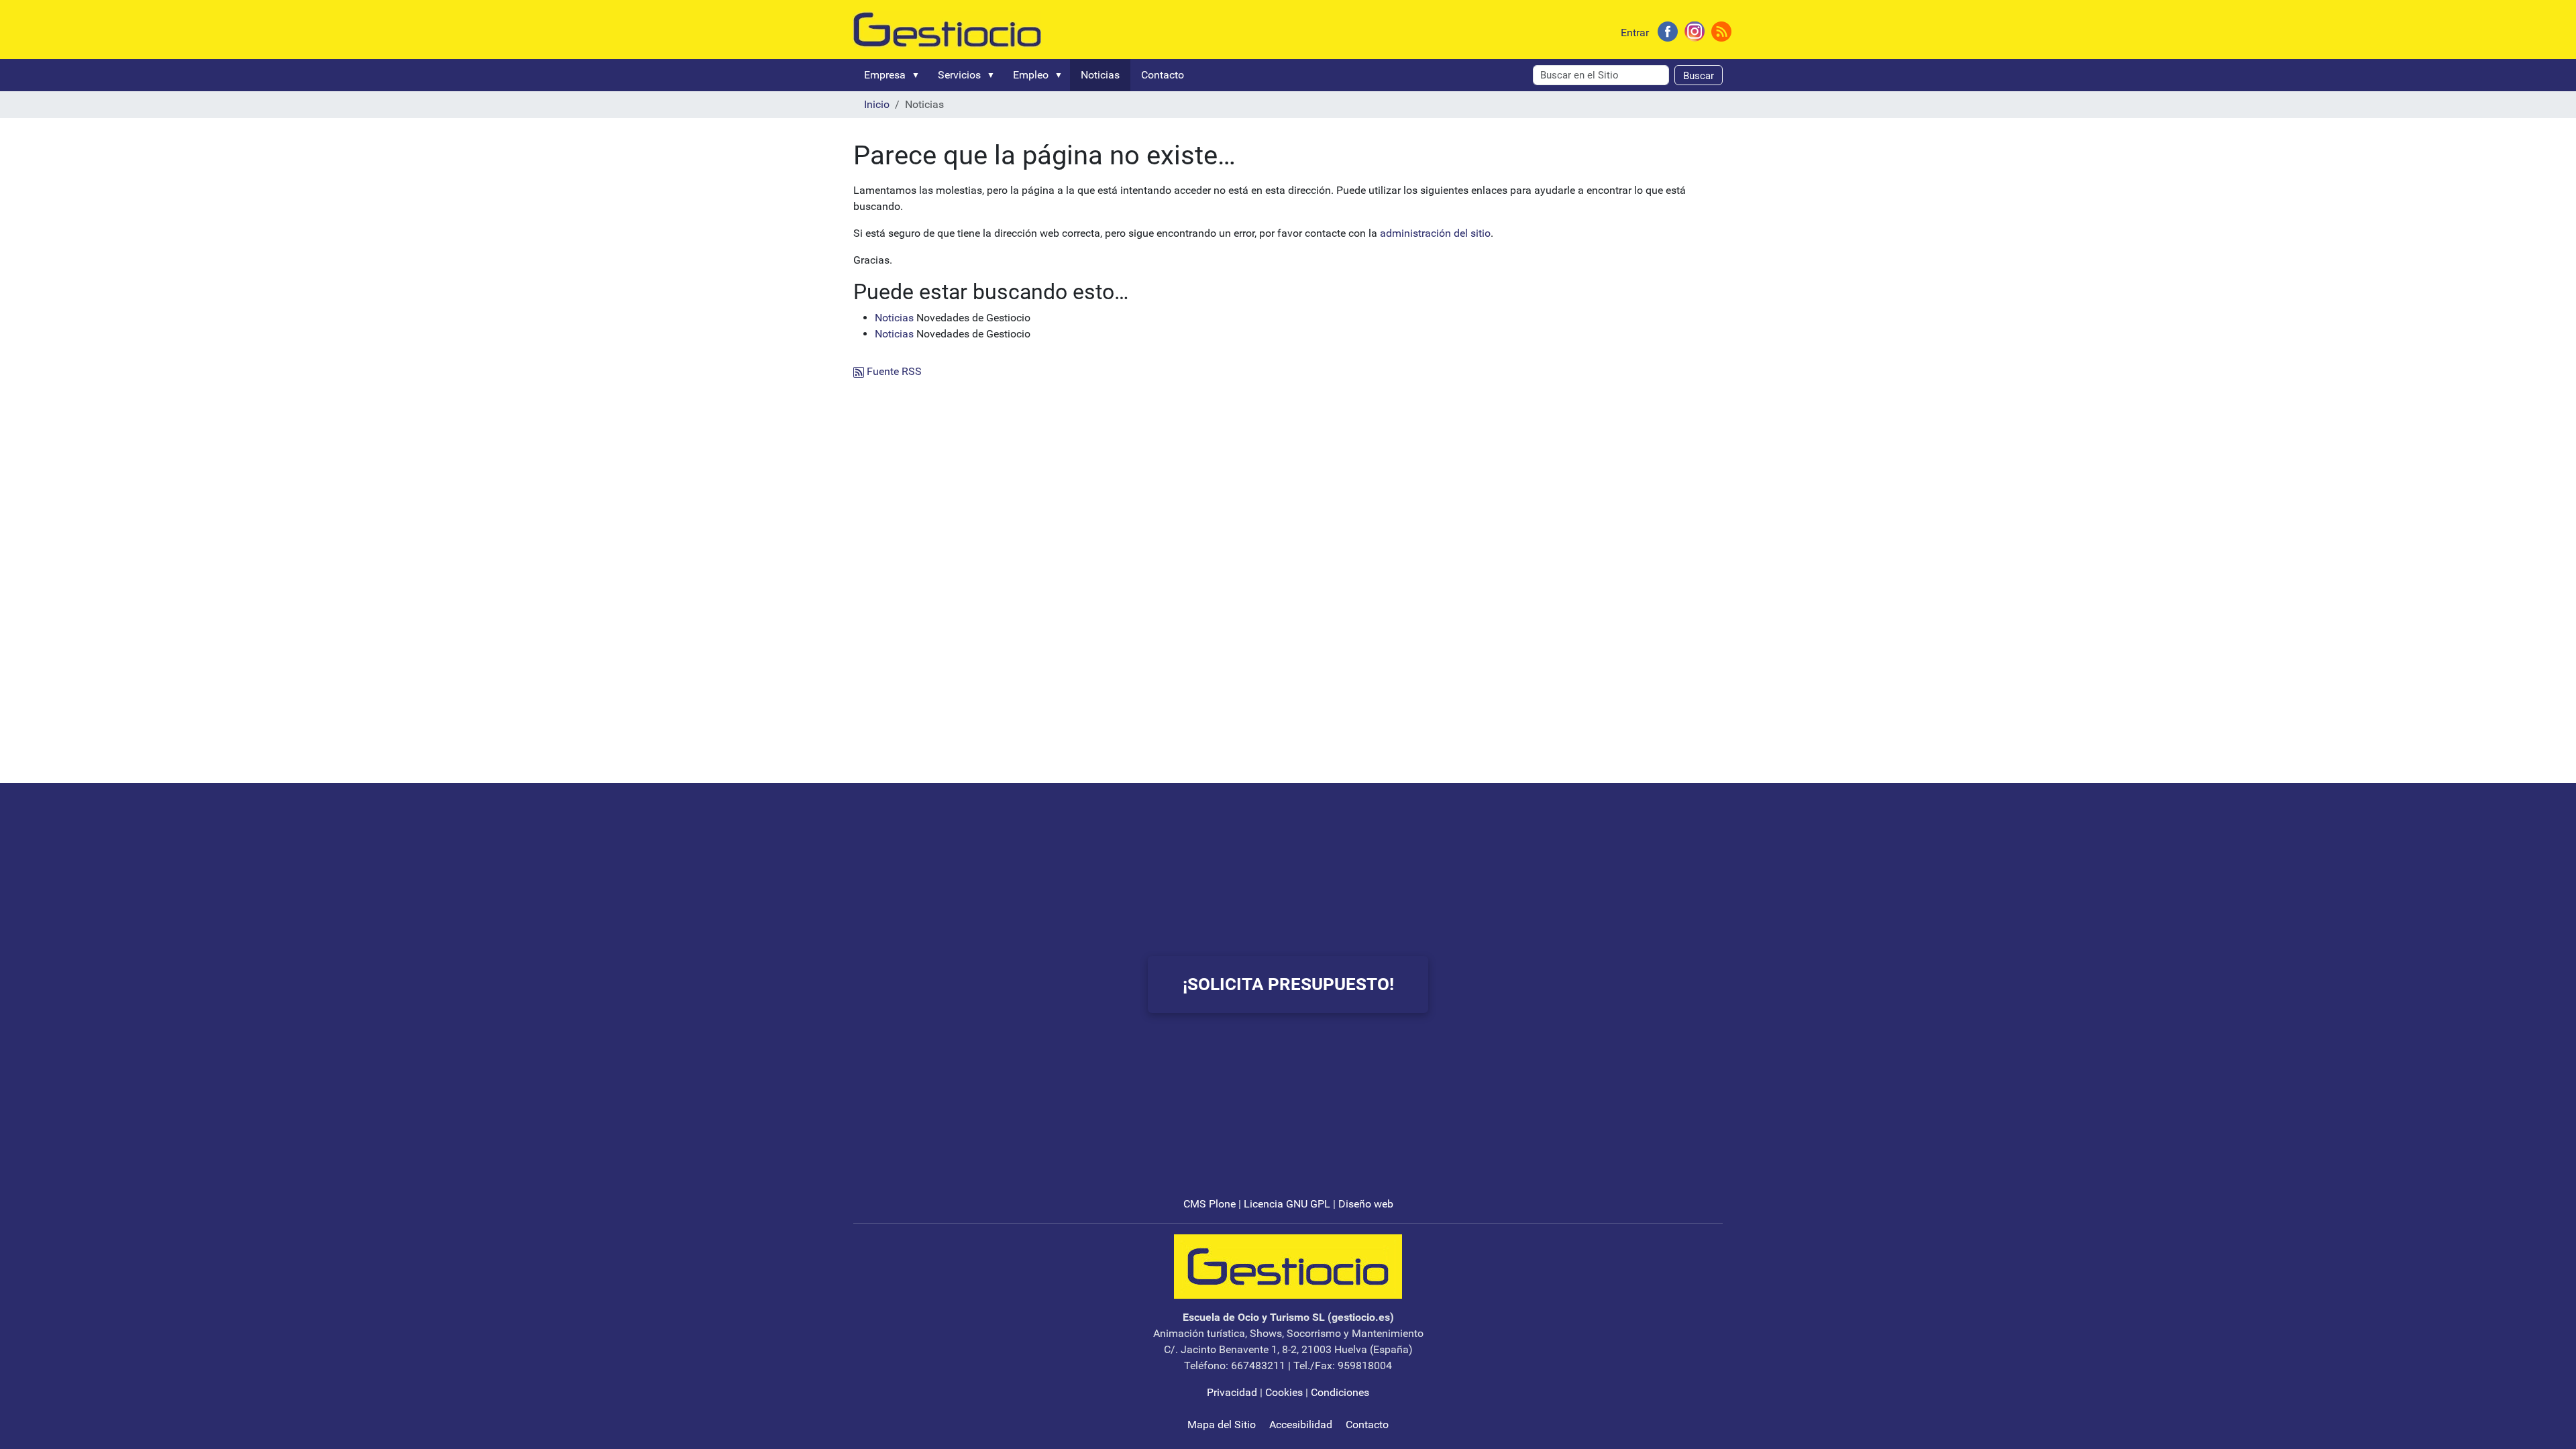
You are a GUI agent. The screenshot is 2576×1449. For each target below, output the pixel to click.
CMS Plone (1210, 1204)
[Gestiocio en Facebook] (1668, 31)
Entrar (1635, 33)
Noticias (1100, 75)
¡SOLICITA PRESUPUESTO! (1288, 984)
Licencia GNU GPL (1287, 1204)
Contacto (1163, 75)
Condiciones (1340, 1392)
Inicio (877, 104)
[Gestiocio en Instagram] (1695, 31)
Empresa (885, 75)
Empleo (1031, 75)
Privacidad (1232, 1392)
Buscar (1699, 76)
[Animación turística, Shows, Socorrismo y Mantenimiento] (1288, 1266)
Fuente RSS (893, 371)
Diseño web (1366, 1204)
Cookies (1284, 1392)
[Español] (947, 29)
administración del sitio (1435, 233)
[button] (918, 75)
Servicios (959, 75)
